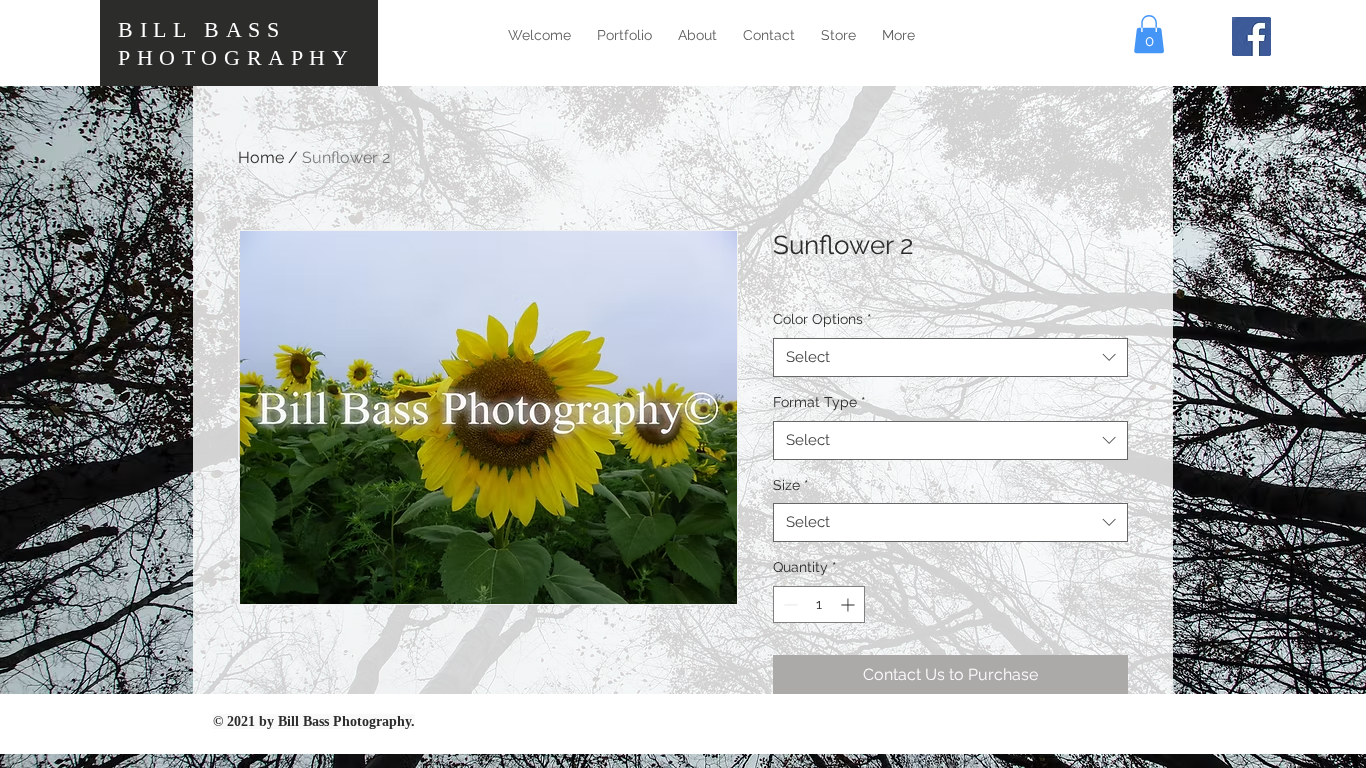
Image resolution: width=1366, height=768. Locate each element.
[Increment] (849, 604)
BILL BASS (201, 29)
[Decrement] (788, 604)
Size (791, 485)
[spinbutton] (819, 604)
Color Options (822, 319)
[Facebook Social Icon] (1251, 36)
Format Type (819, 402)
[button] (1149, 34)
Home (261, 157)
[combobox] (950, 357)
